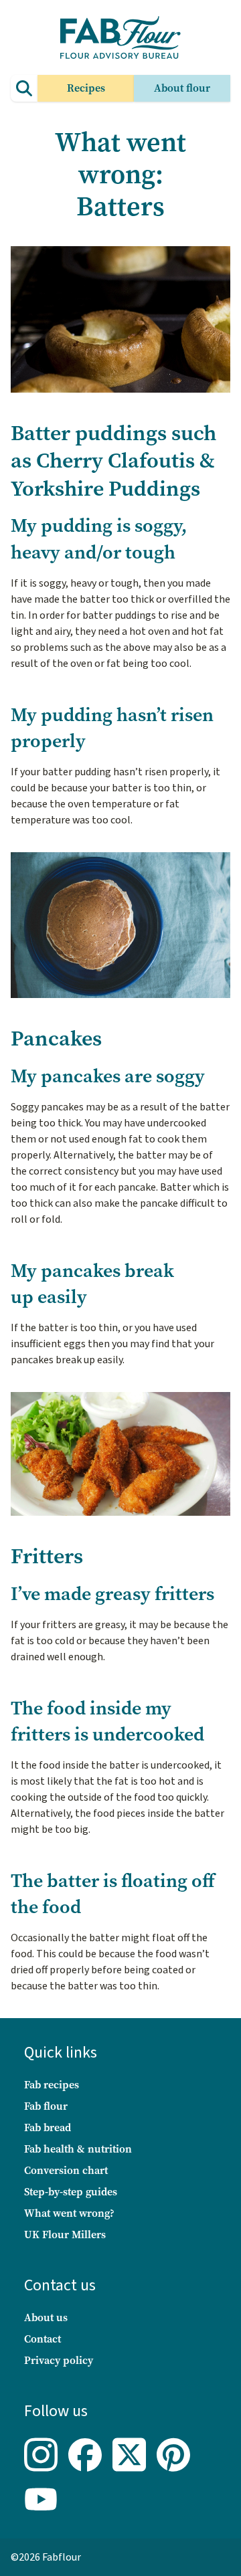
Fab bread (48, 2127)
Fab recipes (52, 2085)
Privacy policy (59, 2360)
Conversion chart (66, 2170)
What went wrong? (69, 2213)
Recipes (86, 88)
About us (46, 2317)
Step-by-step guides (71, 2192)
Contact (43, 2339)
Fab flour (46, 2106)
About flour (182, 88)
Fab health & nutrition (78, 2149)
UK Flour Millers (65, 2235)
